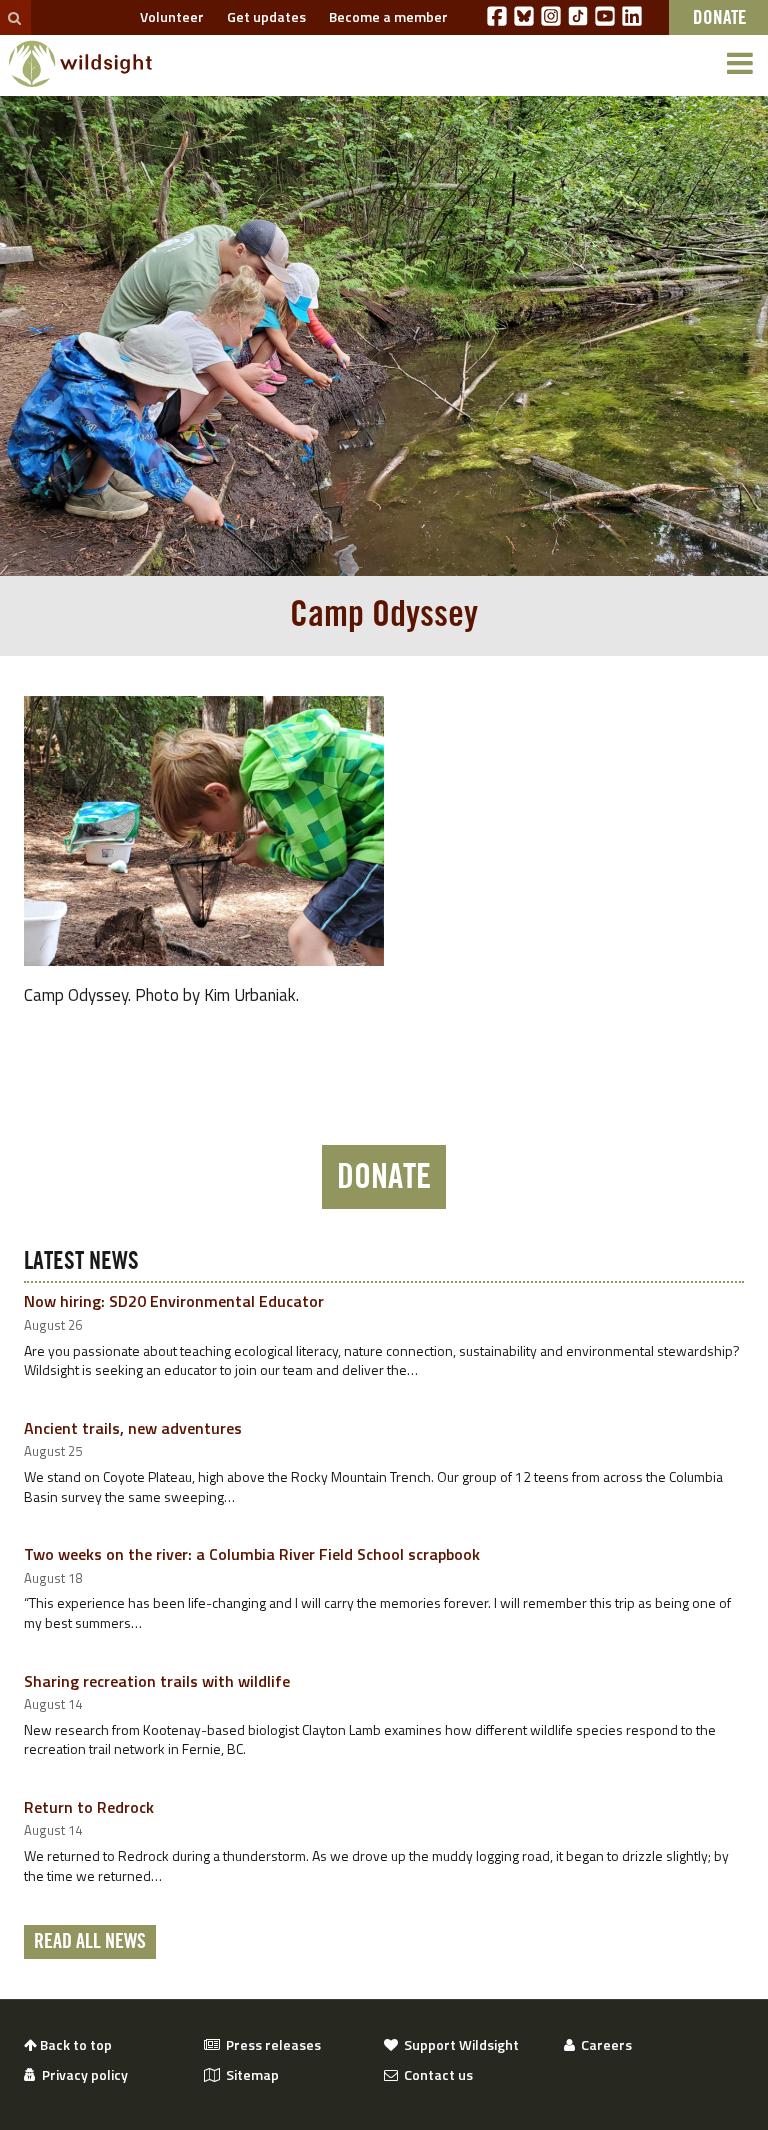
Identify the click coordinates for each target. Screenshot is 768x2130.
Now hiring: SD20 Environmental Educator (174, 1301)
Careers (603, 2045)
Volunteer (169, 16)
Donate (384, 1177)
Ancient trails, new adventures (133, 1428)
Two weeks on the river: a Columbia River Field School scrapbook (252, 1554)
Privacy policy (82, 2075)
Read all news (90, 1942)
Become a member (385, 16)
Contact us (435, 2075)
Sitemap (249, 2075)
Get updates (263, 16)
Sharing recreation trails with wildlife (157, 1681)
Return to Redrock (89, 1807)
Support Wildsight (458, 2045)
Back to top (74, 2045)
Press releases (270, 2045)
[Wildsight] (80, 64)
